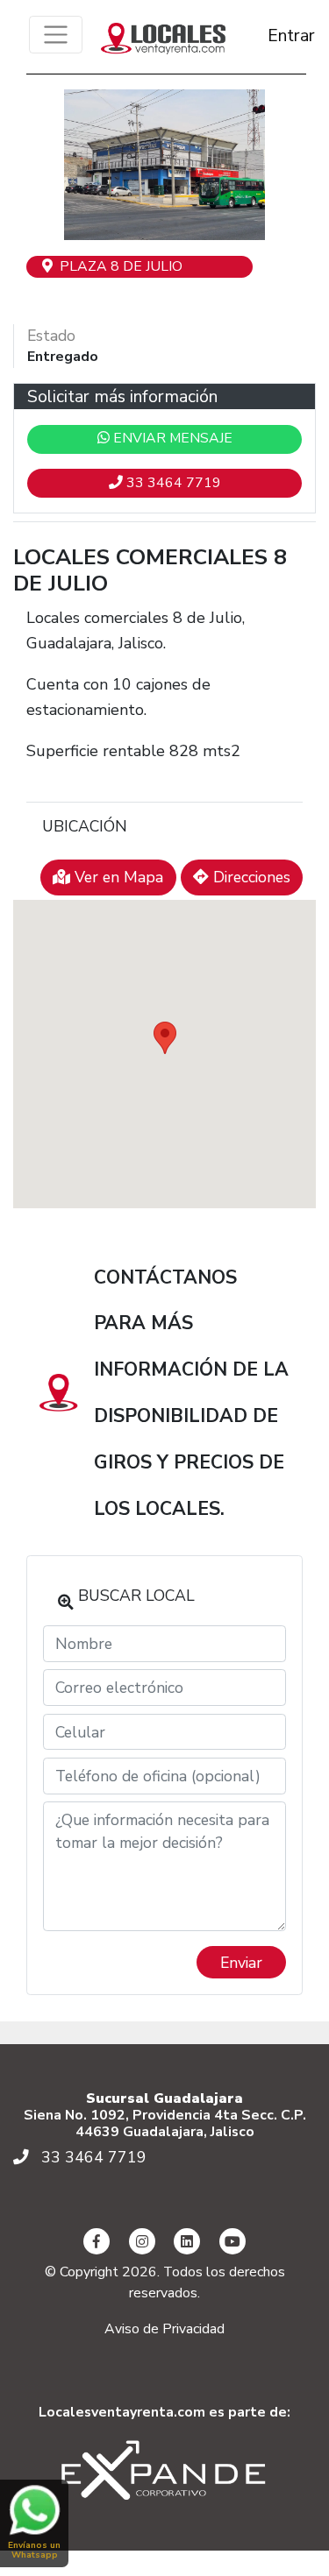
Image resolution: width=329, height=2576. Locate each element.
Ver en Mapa (117, 877)
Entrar (275, 35)
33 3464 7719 (172, 483)
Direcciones (250, 877)
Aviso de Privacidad (164, 2329)
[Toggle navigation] (56, 35)
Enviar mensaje (171, 438)
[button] (47, 165)
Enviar (241, 1963)
